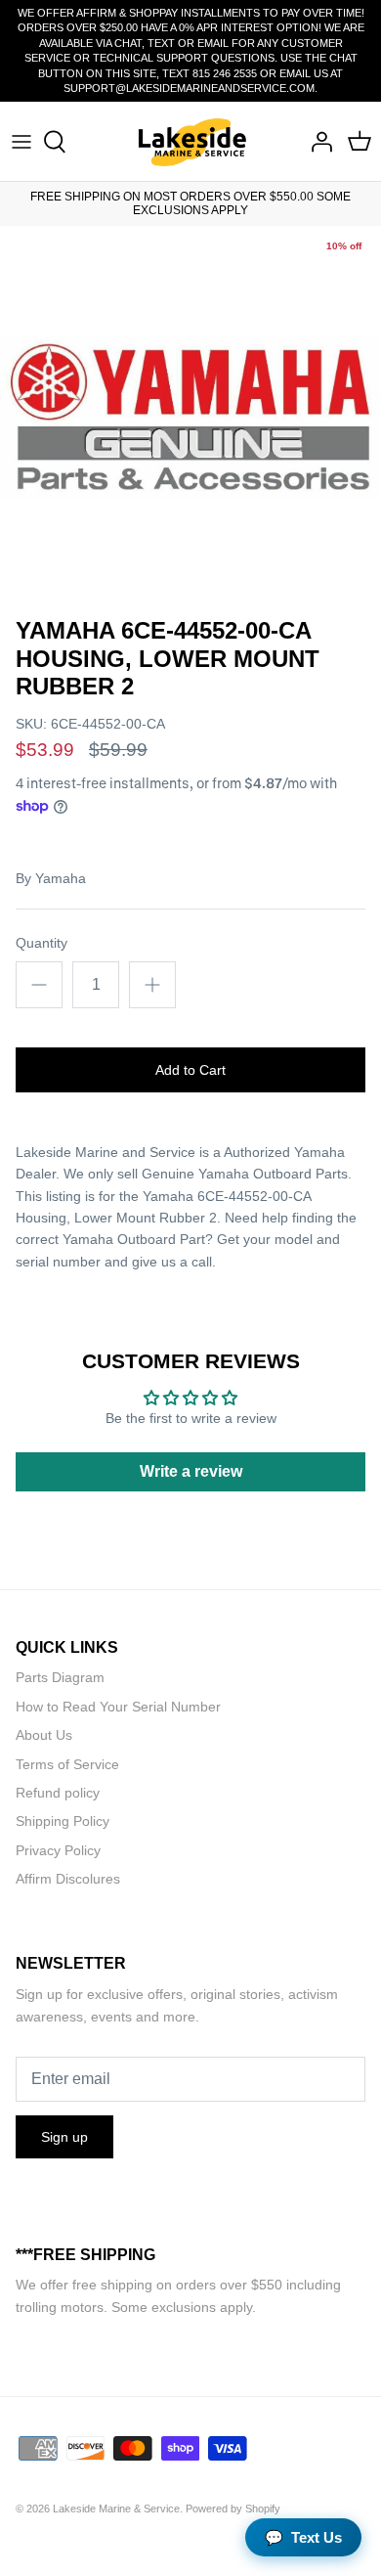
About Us (44, 1735)
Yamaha (61, 878)
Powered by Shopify (233, 2509)
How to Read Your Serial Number (118, 1707)
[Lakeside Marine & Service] (191, 141)
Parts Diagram (60, 1677)
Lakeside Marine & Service (116, 2509)
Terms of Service (67, 1764)
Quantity (42, 943)
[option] (190, 417)
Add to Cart (190, 1070)
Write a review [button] (191, 1471)
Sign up (64, 2137)
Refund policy (58, 1793)
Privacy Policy (58, 1850)
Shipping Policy (63, 1821)
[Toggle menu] (21, 142)
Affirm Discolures (68, 1879)
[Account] (317, 142)
